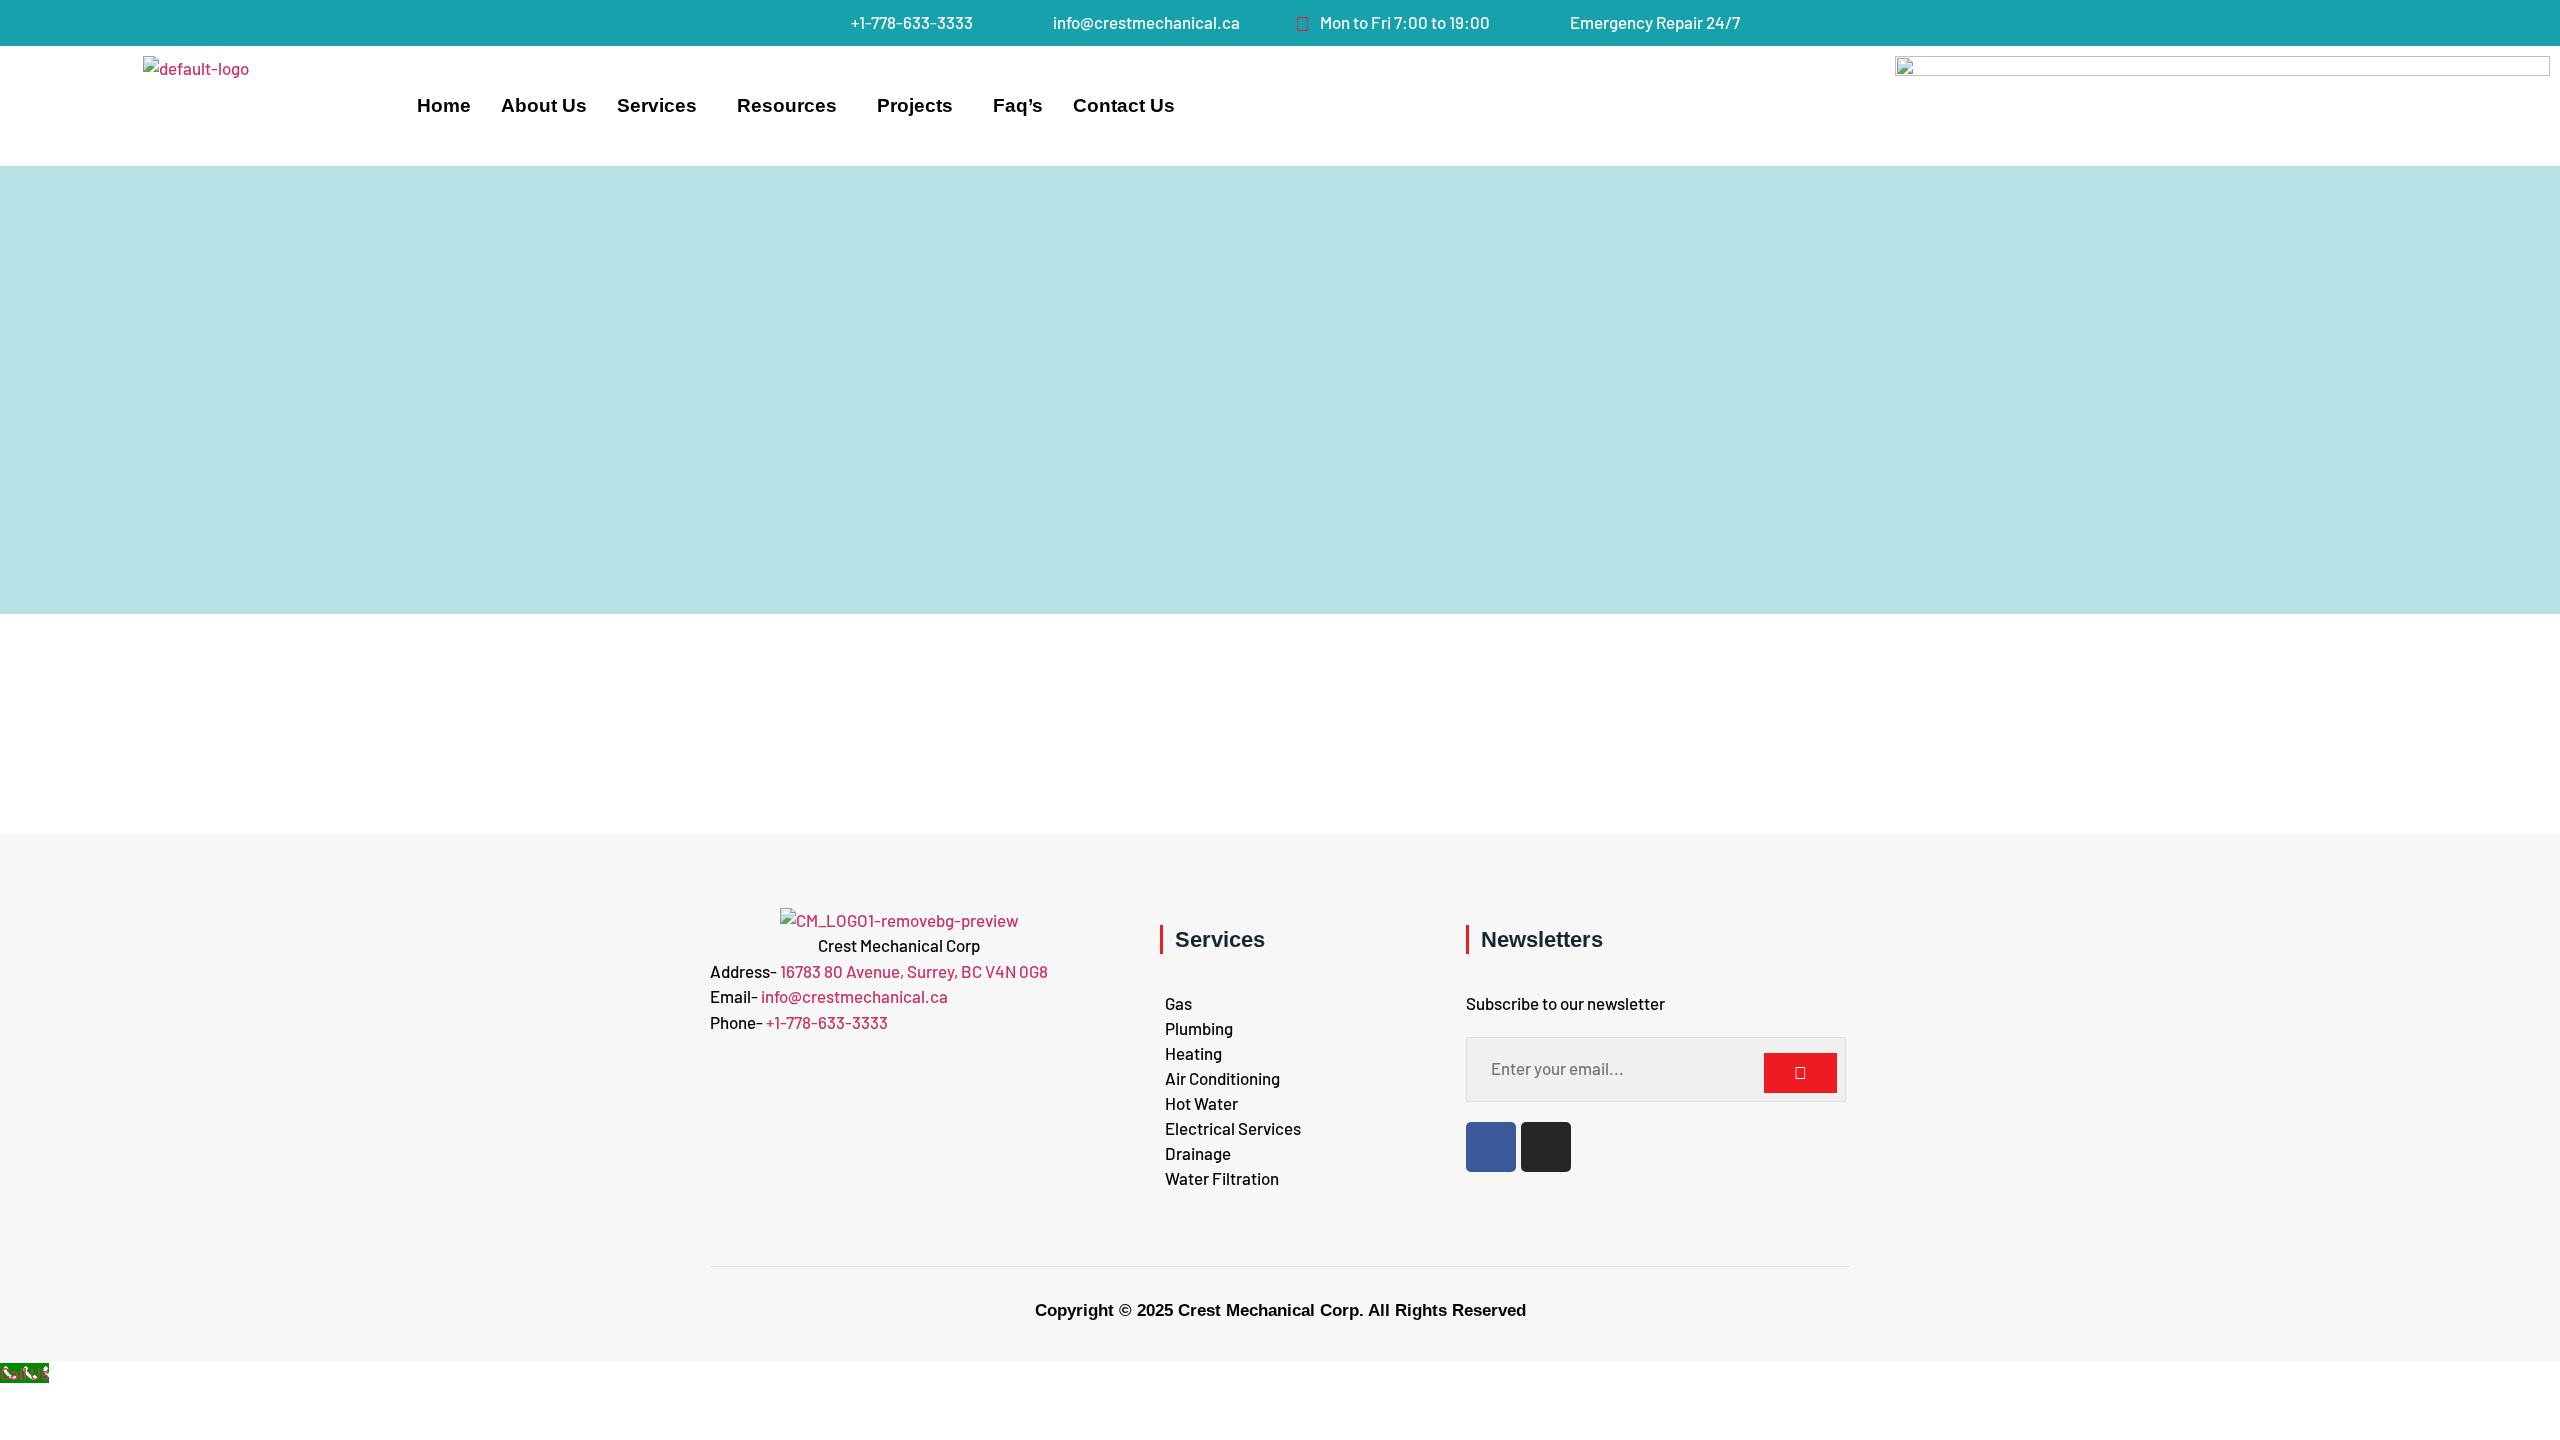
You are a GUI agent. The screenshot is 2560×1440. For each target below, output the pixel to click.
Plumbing (1199, 1028)
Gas (1178, 1003)
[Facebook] (1491, 1147)
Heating (1193, 1053)
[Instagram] (1546, 1147)
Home (444, 105)
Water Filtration (1222, 1178)
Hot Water (1201, 1103)
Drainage (1198, 1153)
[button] (662, 105)
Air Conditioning (1222, 1078)
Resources (787, 105)
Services (657, 105)
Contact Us (1124, 105)
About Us (544, 105)
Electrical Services (1233, 1128)
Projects (915, 105)
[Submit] (1800, 1073)
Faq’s (1018, 105)
